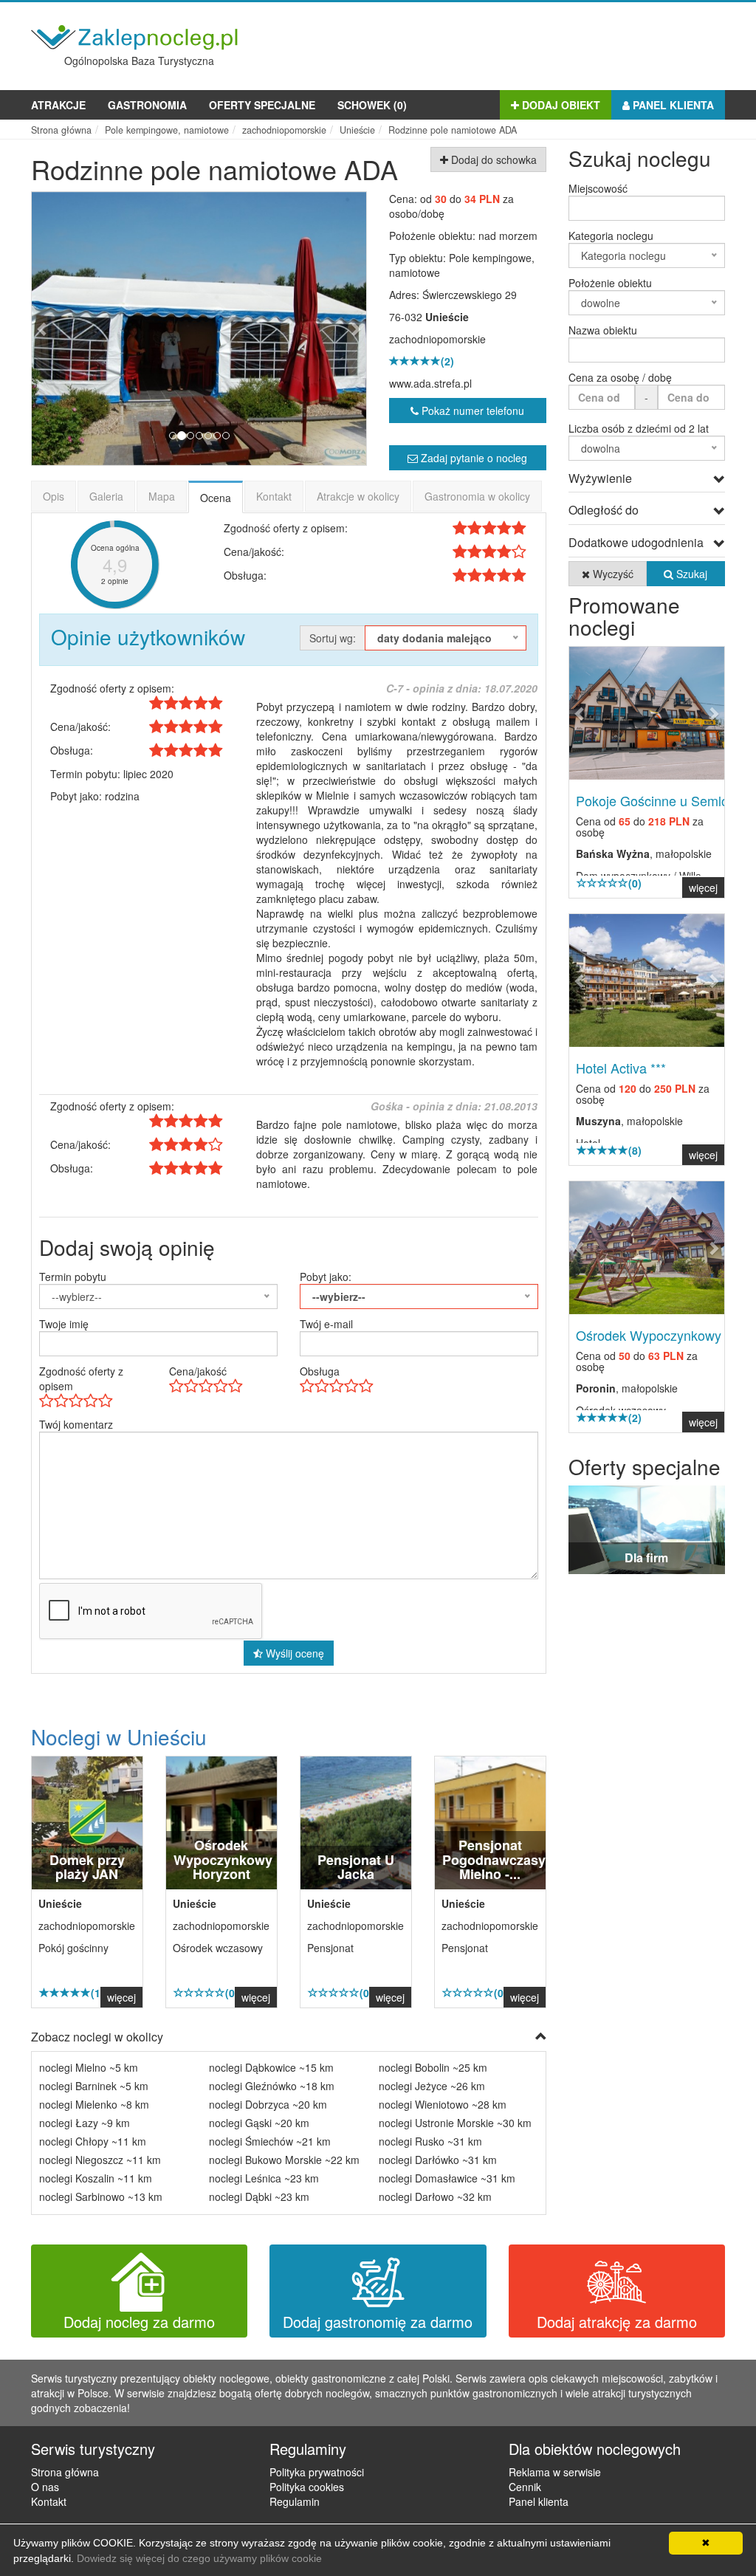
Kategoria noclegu (611, 236)
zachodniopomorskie (437, 339)
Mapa (162, 496)
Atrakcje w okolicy (358, 496)
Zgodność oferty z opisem (81, 1378)
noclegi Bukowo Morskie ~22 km (284, 2160)
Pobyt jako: (326, 1277)
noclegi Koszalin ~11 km (96, 2178)
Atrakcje (58, 105)
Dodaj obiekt (560, 105)
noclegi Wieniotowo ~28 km (443, 2104)
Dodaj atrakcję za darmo (617, 2322)
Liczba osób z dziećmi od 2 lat (639, 428)
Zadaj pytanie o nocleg (472, 458)
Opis (54, 496)
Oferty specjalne (262, 105)
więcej (121, 1997)
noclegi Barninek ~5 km (94, 2086)
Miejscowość (598, 188)
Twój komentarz (76, 1424)
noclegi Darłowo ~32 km (435, 2197)
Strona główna (65, 2472)
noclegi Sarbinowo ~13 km (101, 2197)
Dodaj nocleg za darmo (139, 2322)
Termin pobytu (73, 1277)
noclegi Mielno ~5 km (89, 2067)
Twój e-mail (326, 1324)
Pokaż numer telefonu (471, 411)
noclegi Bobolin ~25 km (433, 2067)
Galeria (106, 496)
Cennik (525, 2487)
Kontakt (274, 496)
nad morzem (508, 236)
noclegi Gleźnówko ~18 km (272, 2086)
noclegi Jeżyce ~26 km (432, 2086)
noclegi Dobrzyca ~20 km (268, 2104)
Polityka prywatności (317, 2472)
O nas (45, 2487)
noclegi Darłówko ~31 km (438, 2160)
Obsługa (320, 1371)
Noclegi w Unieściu (119, 1737)
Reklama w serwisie (555, 2472)
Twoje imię (64, 1324)
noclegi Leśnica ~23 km (264, 2178)
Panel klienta (672, 105)
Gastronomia (147, 105)
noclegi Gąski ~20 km (259, 2123)
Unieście (447, 317)
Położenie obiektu (610, 283)
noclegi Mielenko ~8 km (94, 2104)
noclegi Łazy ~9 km (85, 2123)
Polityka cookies (307, 2487)
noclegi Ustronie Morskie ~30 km (455, 2123)
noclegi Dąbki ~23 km (259, 2197)
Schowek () (372, 105)
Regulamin (295, 2501)
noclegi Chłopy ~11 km (93, 2141)
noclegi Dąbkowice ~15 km (271, 2067)
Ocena (216, 498)
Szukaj (690, 574)
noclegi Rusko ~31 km (430, 2141)
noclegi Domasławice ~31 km (447, 2178)
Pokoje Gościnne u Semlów (657, 800)
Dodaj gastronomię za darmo (378, 2322)
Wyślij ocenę (293, 1653)
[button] (57, 329)
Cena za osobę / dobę (620, 377)
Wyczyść (612, 574)
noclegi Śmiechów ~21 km (270, 2141)
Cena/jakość (198, 1371)
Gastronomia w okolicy (477, 496)
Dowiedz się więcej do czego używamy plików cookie (199, 2558)
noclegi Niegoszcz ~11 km (100, 2160)
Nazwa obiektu (603, 330)
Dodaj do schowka (492, 159)
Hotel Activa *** (621, 1068)
